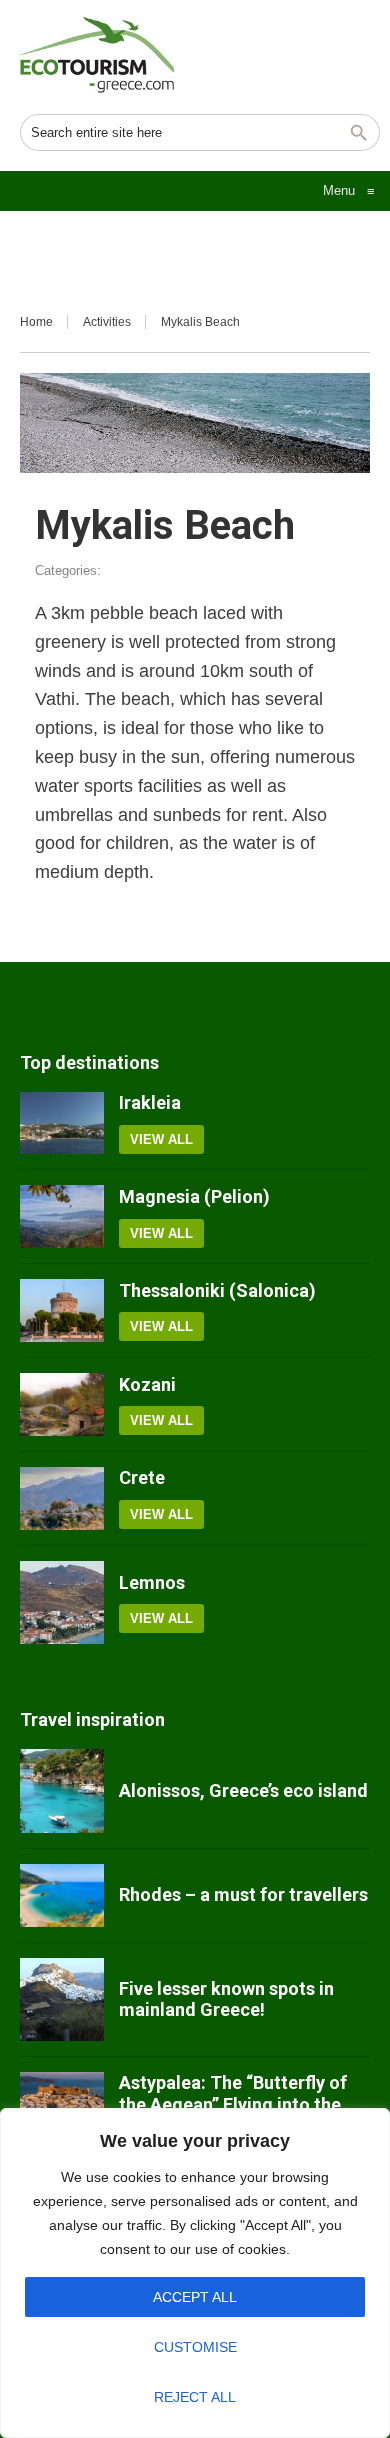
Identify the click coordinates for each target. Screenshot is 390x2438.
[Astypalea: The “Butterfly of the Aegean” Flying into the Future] (62, 2104)
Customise (195, 2347)
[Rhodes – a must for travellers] (62, 1895)
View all (161, 1139)
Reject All (195, 2397)
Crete (142, 1477)
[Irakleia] (62, 1123)
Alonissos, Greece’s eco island (243, 1790)
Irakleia (150, 1102)
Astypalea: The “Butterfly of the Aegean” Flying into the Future (233, 2104)
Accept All (195, 2297)
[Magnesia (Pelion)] (62, 1216)
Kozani (147, 1384)
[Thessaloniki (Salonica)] (62, 1310)
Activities (107, 322)
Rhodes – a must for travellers (243, 1894)
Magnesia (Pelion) (194, 1196)
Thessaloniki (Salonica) (217, 1290)
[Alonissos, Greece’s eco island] (62, 1791)
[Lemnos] (62, 1603)
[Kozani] (62, 1404)
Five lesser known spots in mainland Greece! (226, 1999)
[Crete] (62, 1498)
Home (36, 322)
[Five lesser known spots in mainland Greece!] (62, 2000)
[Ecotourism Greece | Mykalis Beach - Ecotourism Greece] (97, 55)
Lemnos (152, 1582)
